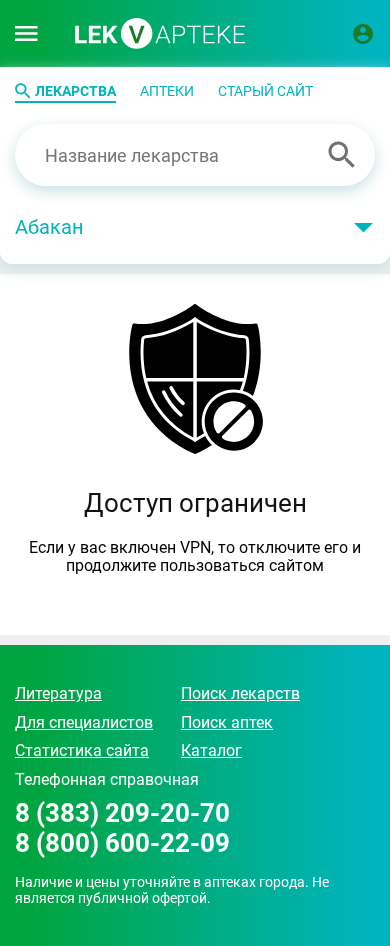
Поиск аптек (227, 722)
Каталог (211, 750)
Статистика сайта (82, 750)
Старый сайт (265, 91)
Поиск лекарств (240, 693)
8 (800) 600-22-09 (122, 843)
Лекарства (75, 91)
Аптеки (167, 91)
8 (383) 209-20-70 (122, 813)
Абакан (49, 227)
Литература (58, 693)
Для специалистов (84, 722)
